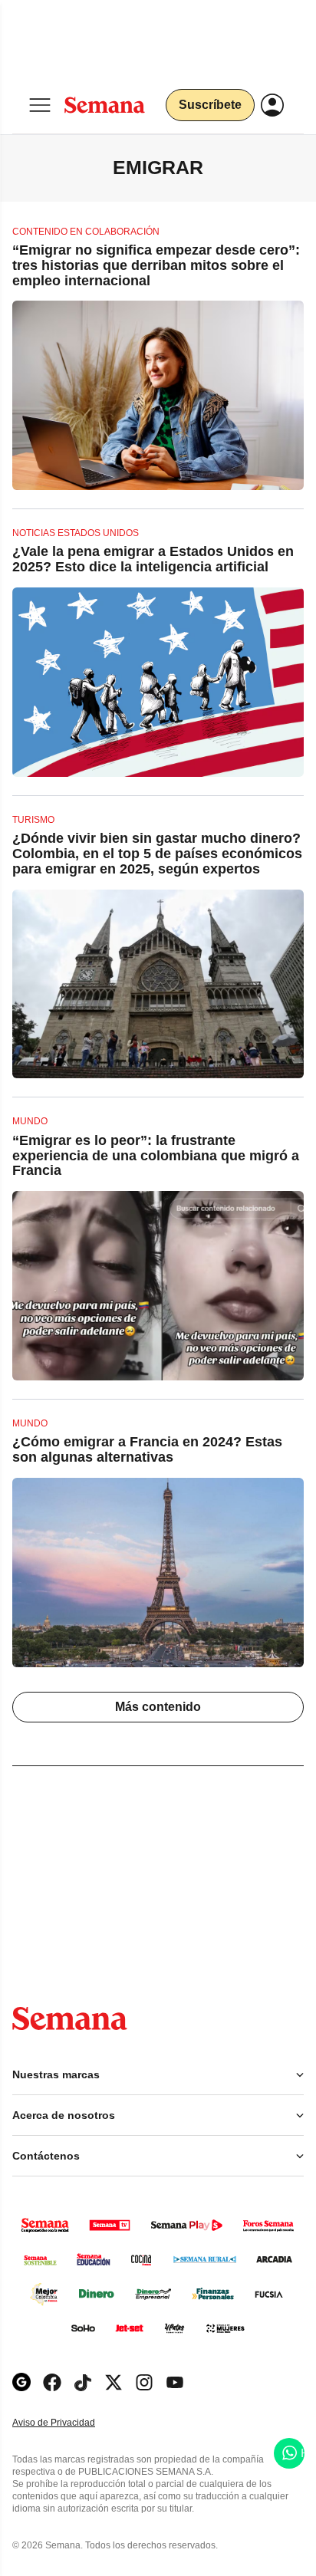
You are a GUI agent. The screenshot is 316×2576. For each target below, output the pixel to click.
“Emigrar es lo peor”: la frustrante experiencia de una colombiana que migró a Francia (156, 1156)
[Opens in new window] (52, 2382)
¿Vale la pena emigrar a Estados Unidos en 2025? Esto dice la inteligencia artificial (153, 559)
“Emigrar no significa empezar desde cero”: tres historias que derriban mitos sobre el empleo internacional (156, 265)
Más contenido (158, 1707)
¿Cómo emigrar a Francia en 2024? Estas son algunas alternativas (147, 1449)
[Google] (21, 2382)
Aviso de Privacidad (70, 2423)
